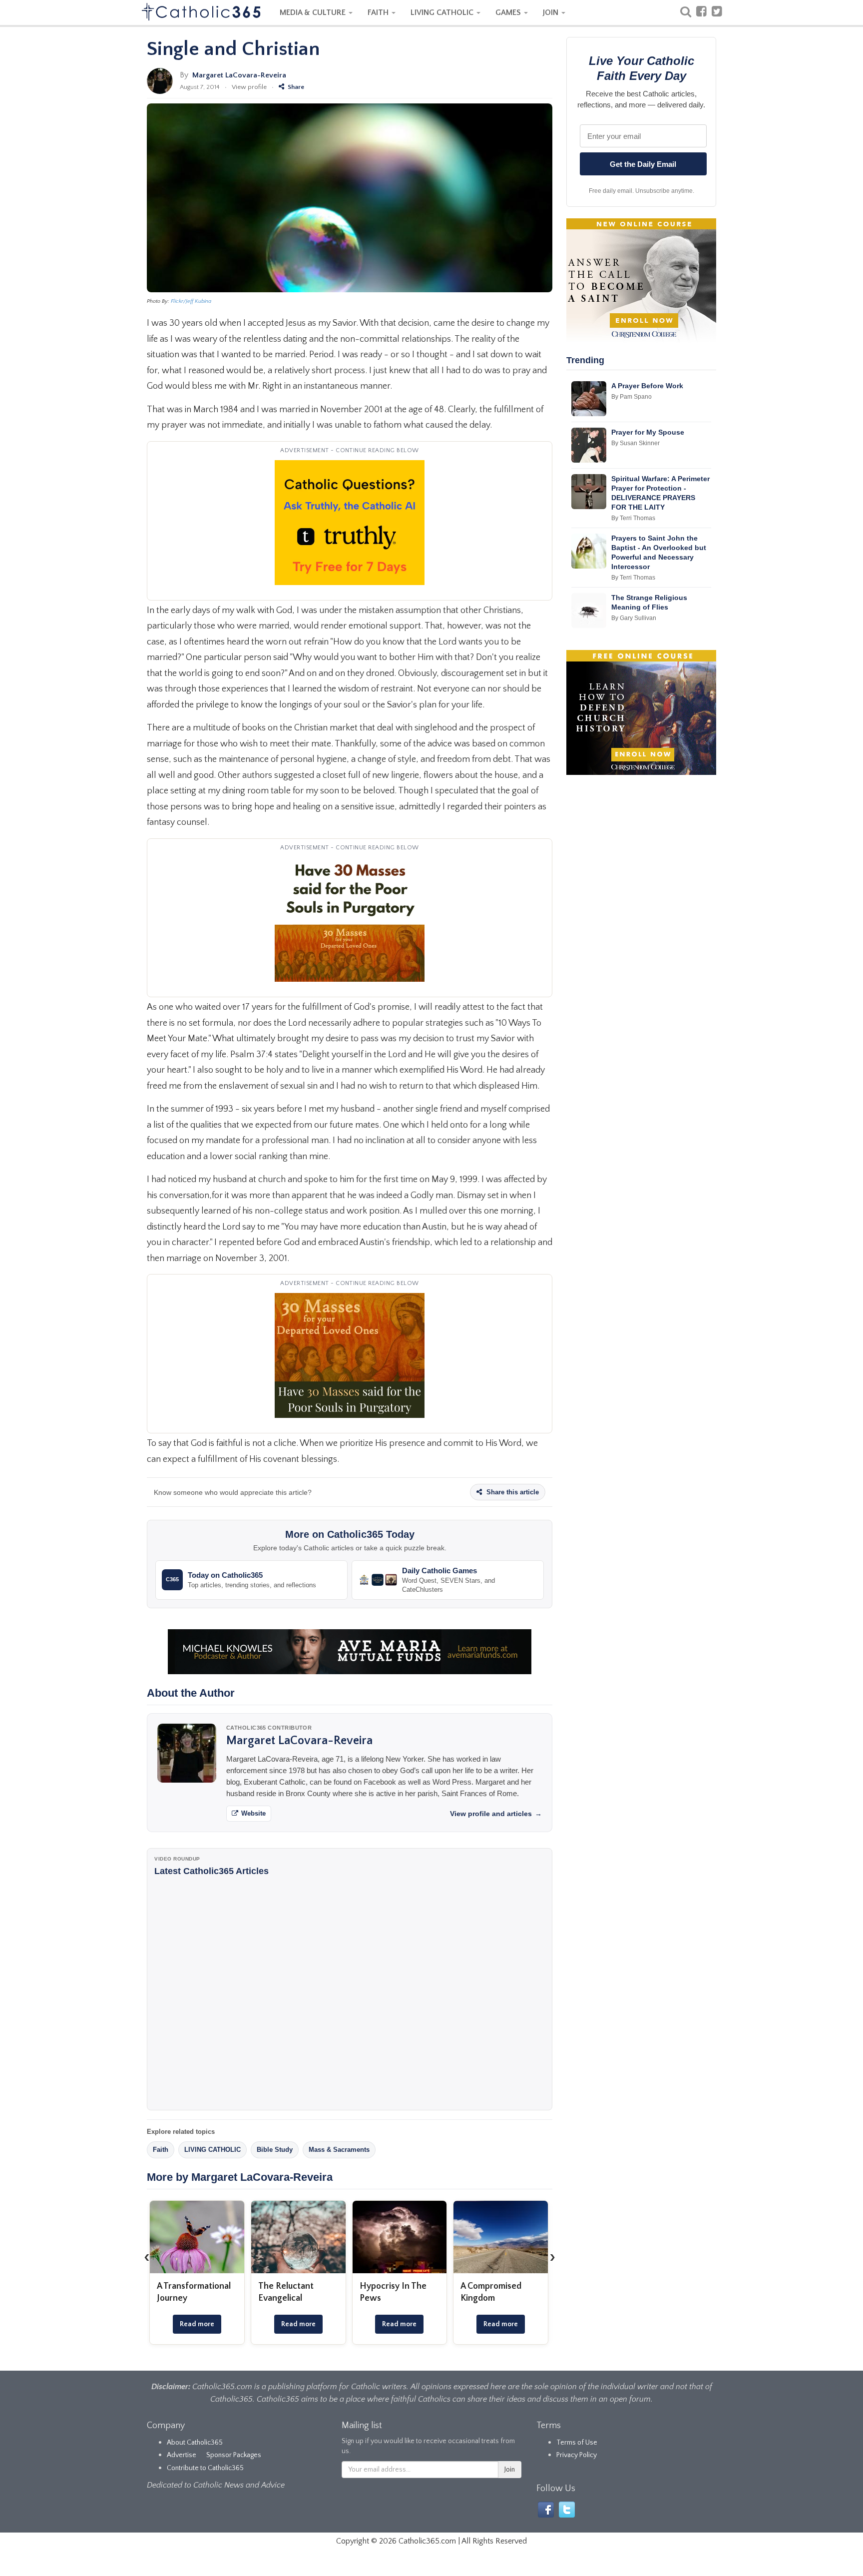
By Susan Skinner (636, 443)
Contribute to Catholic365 (205, 2468)
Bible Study (275, 2150)
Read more (197, 2324)
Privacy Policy (577, 2455)
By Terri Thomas (633, 518)
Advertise (182, 2455)
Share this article (512, 1492)
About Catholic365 (195, 2443)
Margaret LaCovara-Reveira (239, 75)
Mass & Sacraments (339, 2150)
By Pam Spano (632, 397)
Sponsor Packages (234, 2455)
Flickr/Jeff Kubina (191, 301)
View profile (249, 87)
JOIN (552, 12)
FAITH (379, 12)
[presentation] (147, 2257)
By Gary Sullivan (634, 618)
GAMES (509, 12)
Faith (161, 2150)
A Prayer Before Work (647, 386)
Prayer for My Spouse (648, 432)
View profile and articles (496, 1814)
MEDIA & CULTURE (314, 12)
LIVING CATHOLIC (443, 12)
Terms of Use (577, 2443)
